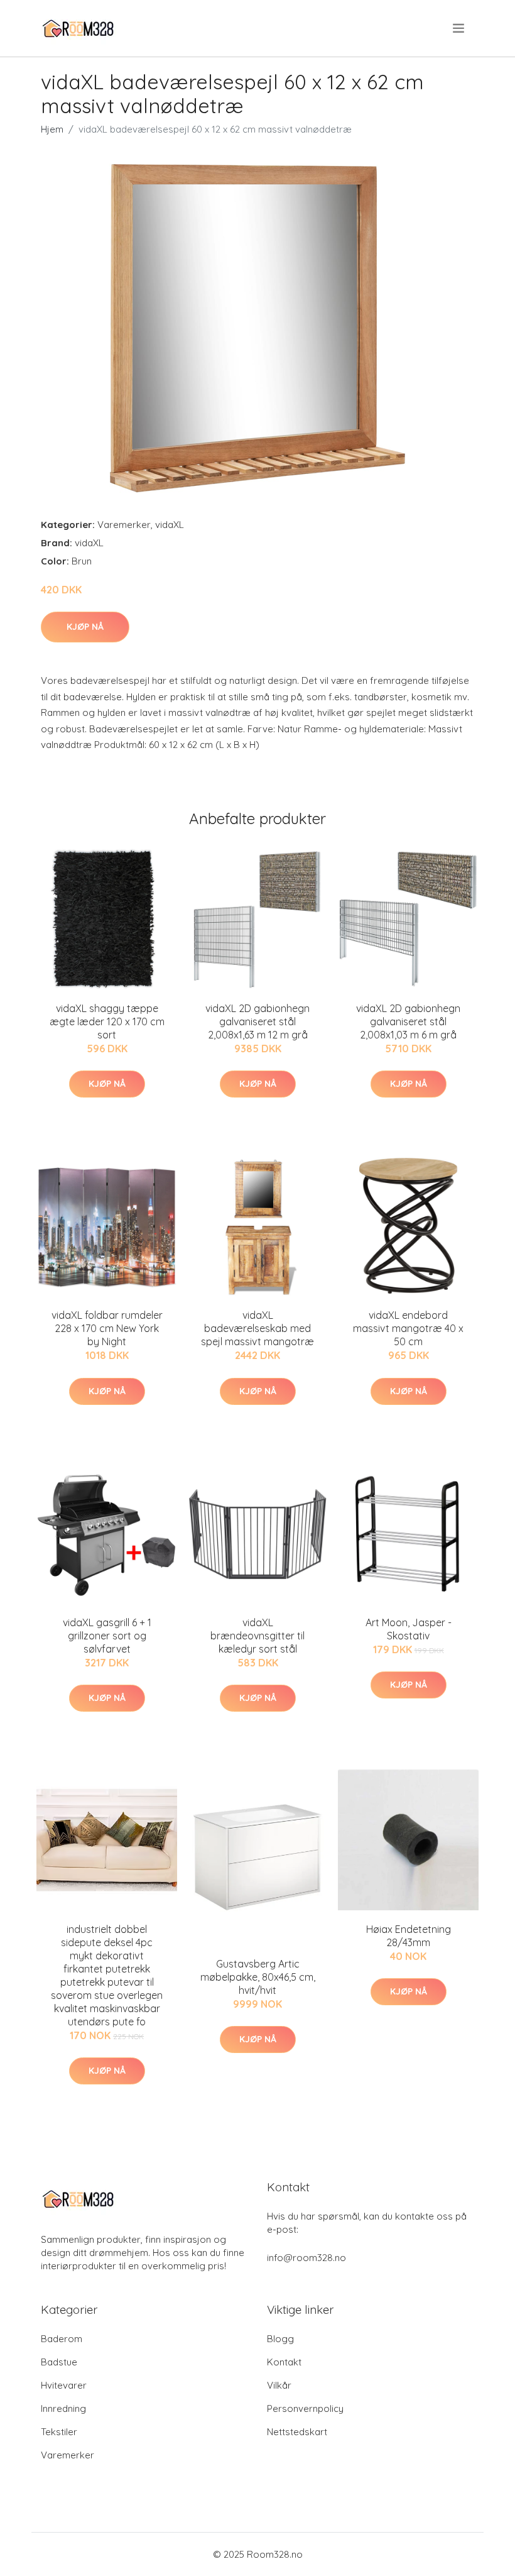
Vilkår (279, 2385)
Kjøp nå (85, 627)
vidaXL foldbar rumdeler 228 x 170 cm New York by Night (107, 1328)
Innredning (63, 2408)
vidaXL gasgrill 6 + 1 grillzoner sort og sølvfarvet (107, 1636)
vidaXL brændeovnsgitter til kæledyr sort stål (257, 1636)
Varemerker (124, 525)
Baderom (62, 2339)
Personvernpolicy (305, 2408)
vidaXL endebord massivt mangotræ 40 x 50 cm (408, 1328)
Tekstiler (59, 2432)
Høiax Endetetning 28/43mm (409, 1936)
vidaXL (170, 525)
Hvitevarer (64, 2385)
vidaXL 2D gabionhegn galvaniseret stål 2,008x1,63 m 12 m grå (257, 1021)
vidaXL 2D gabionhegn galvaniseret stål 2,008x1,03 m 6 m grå (408, 1021)
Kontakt (284, 2362)
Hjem (52, 129)
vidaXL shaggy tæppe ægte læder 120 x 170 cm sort (107, 1021)
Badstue (59, 2362)
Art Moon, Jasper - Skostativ (409, 1629)
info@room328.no (306, 2258)
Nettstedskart (297, 2432)
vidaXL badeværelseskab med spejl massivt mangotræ (257, 1328)
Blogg (280, 2339)
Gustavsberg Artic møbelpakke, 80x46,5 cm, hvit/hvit (258, 1977)
